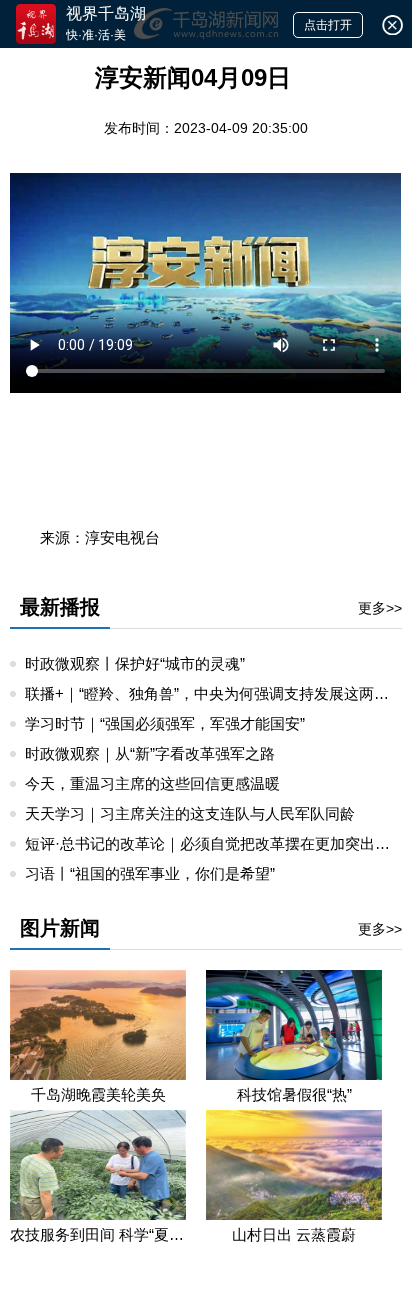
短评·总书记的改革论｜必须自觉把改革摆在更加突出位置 (215, 843)
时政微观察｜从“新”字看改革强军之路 (150, 753)
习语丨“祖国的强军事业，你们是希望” (150, 873)
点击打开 (328, 25)
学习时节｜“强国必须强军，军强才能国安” (165, 723)
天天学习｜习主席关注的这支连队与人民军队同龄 (190, 813)
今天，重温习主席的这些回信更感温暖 (152, 783)
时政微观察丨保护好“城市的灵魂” (135, 663)
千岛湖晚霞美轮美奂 (98, 1094)
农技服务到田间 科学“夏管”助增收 (98, 1234)
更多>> (380, 608)
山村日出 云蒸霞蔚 (294, 1234)
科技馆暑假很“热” (294, 1094)
